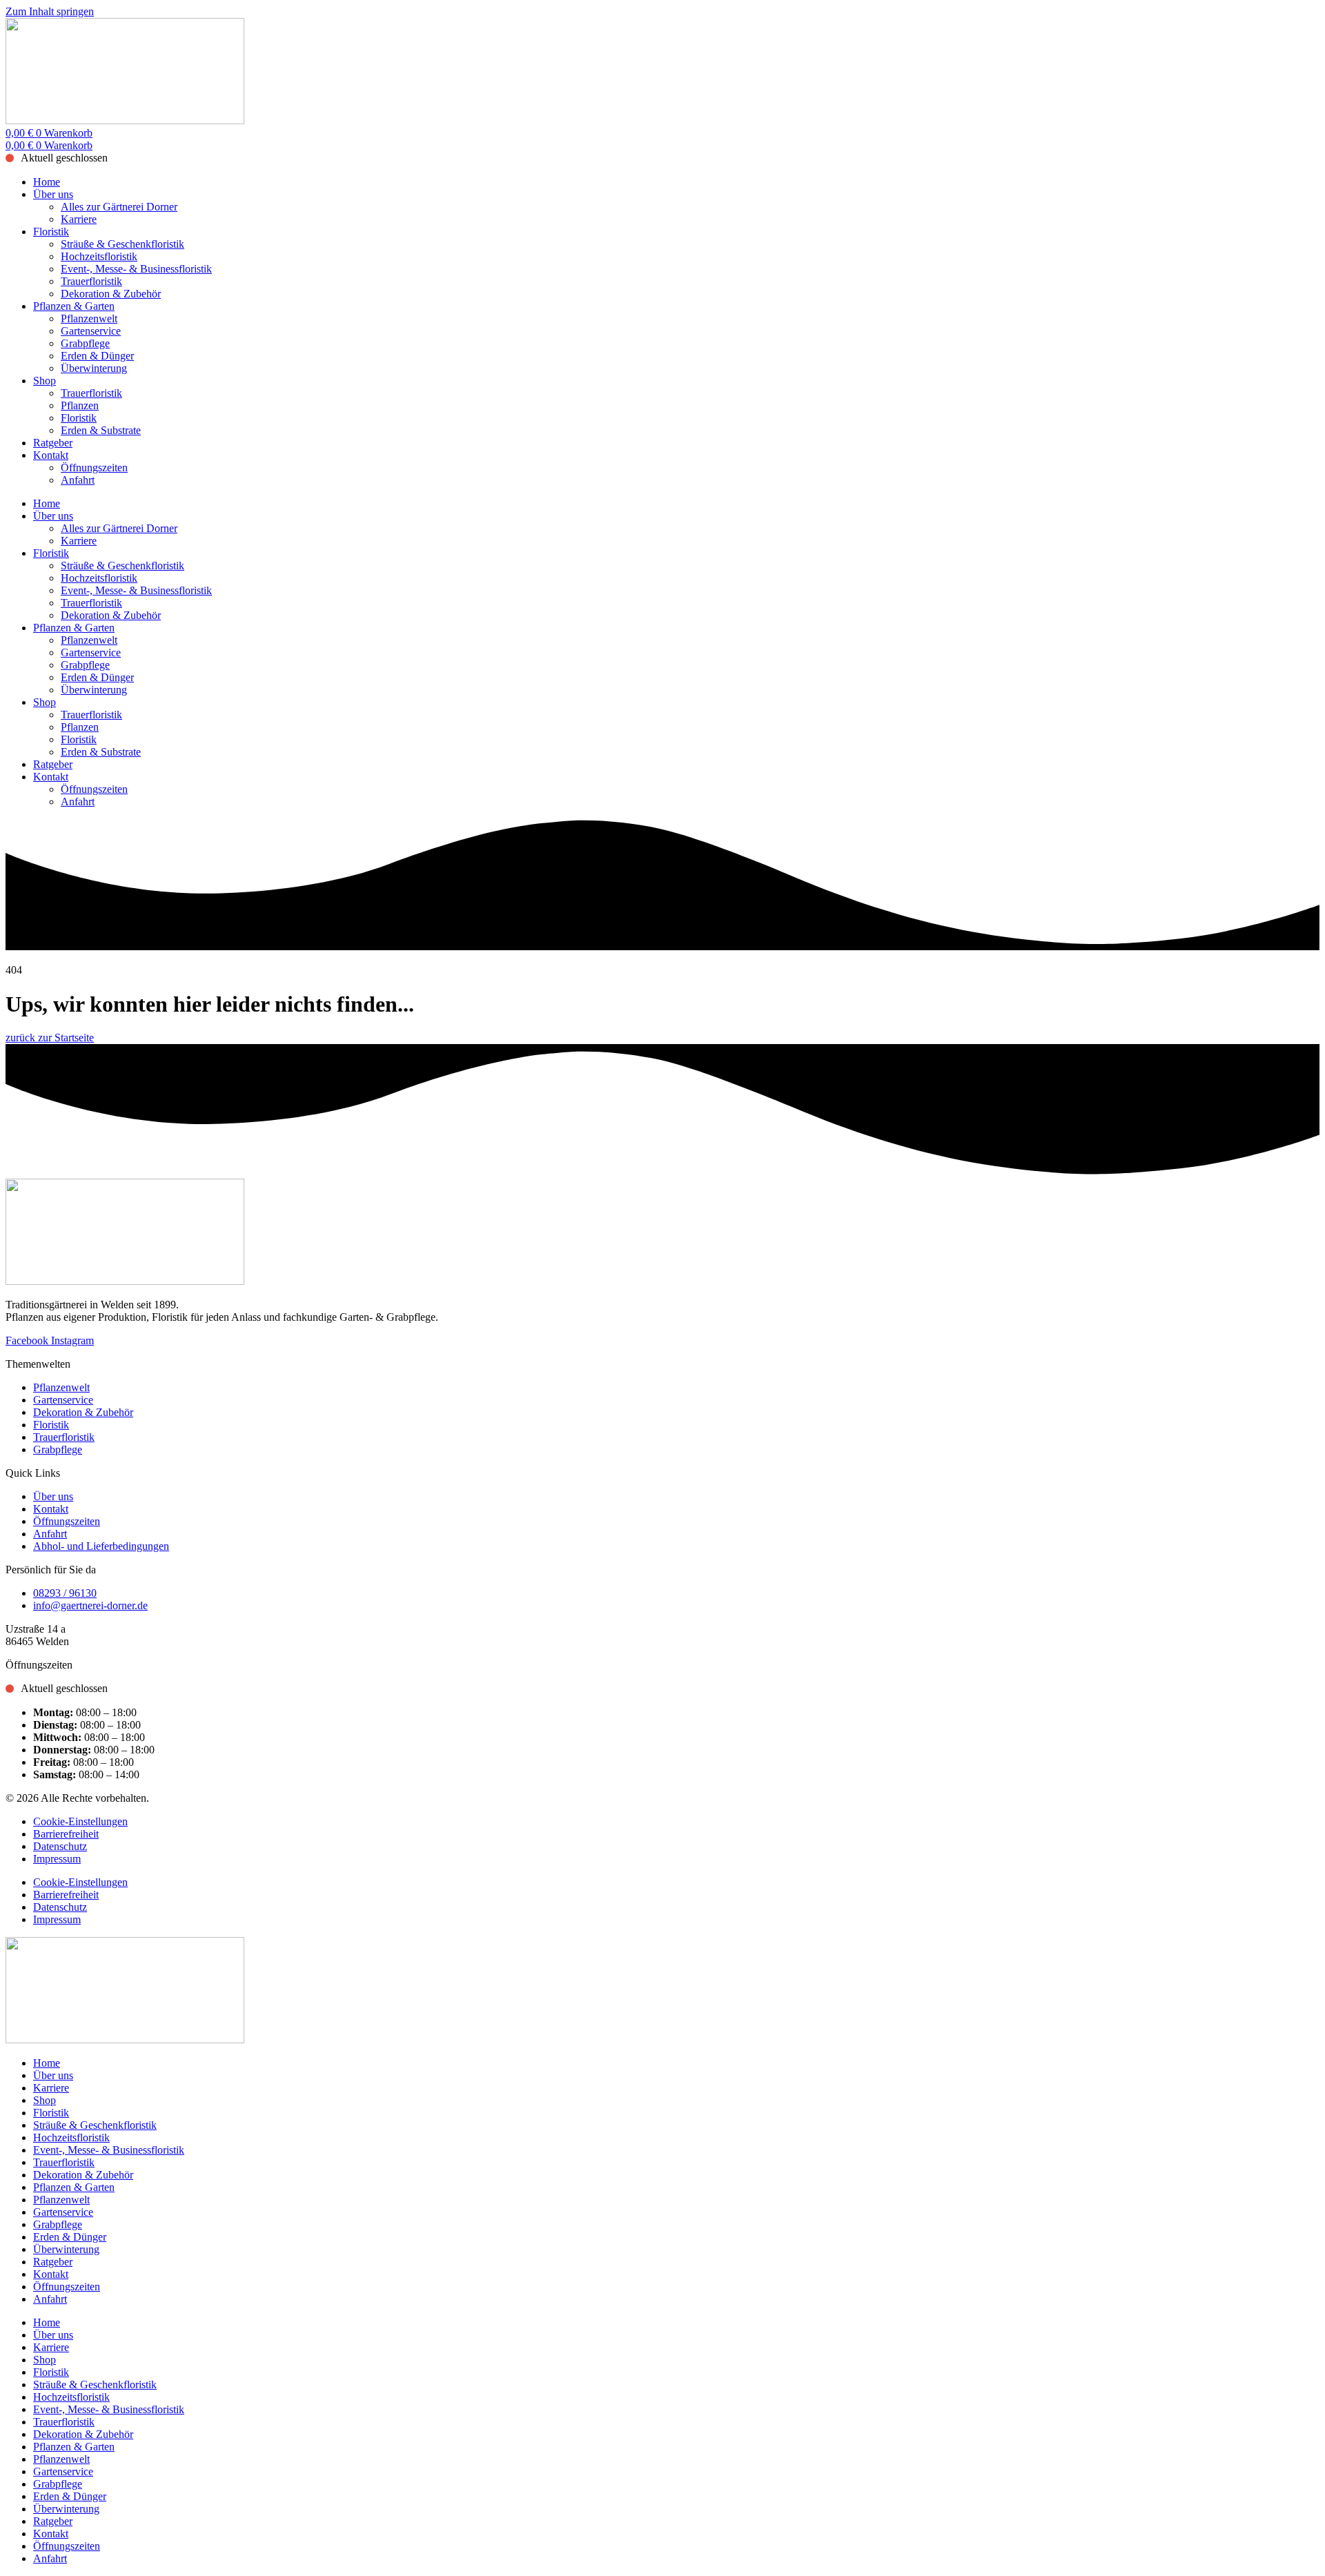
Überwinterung (94, 368)
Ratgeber (53, 443)
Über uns (53, 194)
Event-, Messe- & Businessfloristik (136, 269)
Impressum (57, 1859)
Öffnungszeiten (94, 468)
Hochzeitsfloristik (99, 256)
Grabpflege (85, 343)
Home (47, 182)
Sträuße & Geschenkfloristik (122, 244)
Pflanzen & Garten (74, 306)
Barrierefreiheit (66, 1834)
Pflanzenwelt (89, 318)
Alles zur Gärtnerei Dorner (119, 207)
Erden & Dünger (97, 356)
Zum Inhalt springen (50, 11)
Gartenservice (91, 331)
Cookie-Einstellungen (80, 1821)
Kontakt (51, 455)
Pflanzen (80, 405)
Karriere (79, 219)
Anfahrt (78, 480)
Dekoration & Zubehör (111, 294)
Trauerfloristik (91, 281)
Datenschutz (60, 1846)
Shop (45, 381)
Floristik (51, 232)
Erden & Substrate (101, 430)
